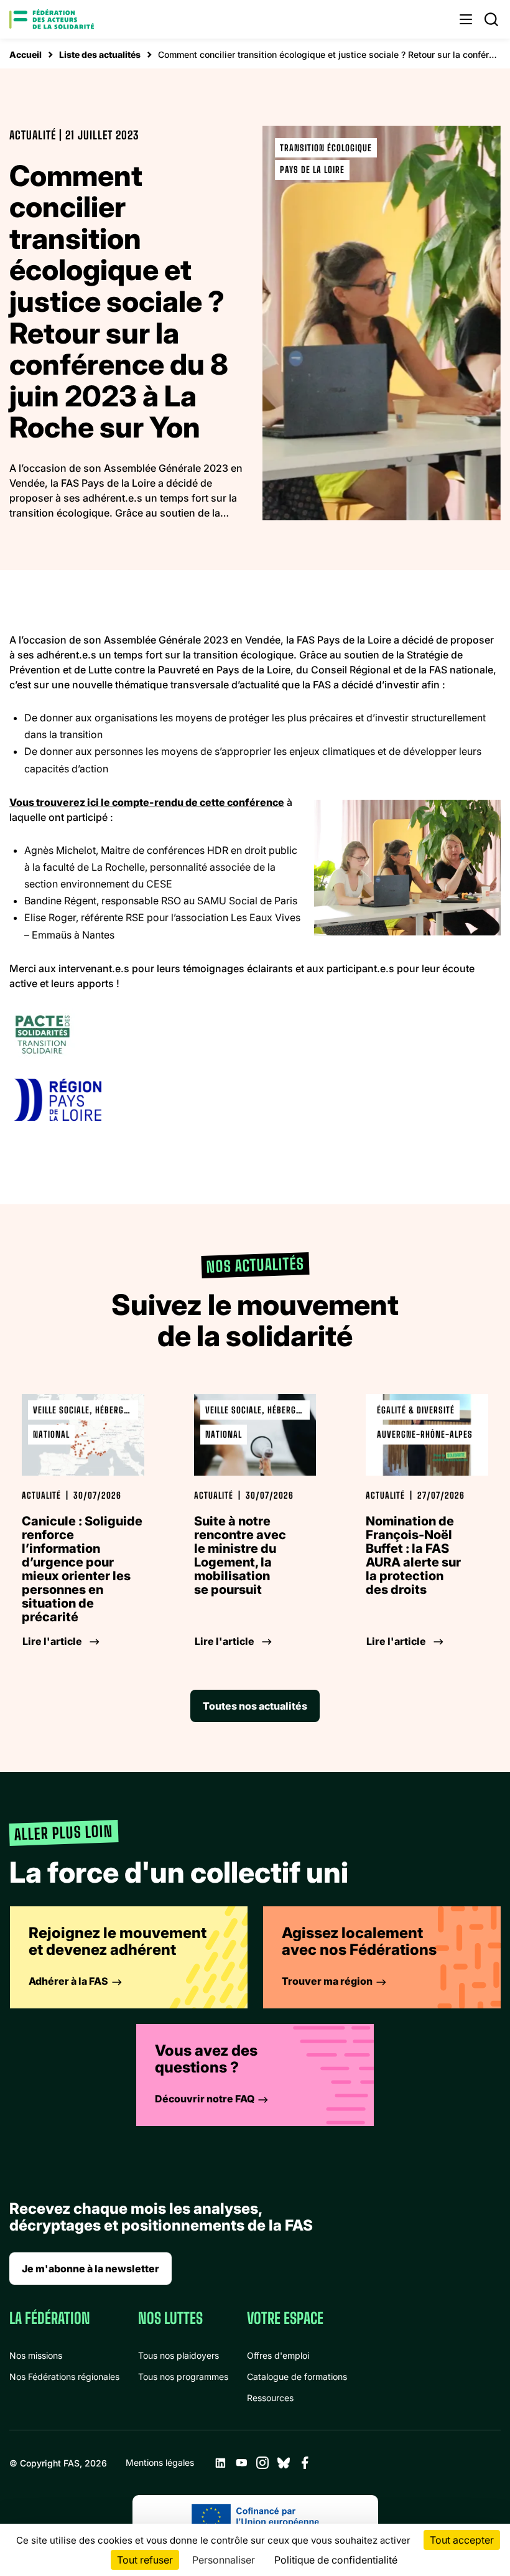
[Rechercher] (491, 19)
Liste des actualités (100, 54)
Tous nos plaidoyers (178, 2355)
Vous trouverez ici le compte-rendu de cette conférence (147, 802)
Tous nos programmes (183, 2377)
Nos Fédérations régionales (64, 2377)
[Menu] (466, 19)
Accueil (25, 54)
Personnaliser (224, 2560)
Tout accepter (462, 2540)
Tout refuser (145, 2560)
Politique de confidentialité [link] (336, 2560)
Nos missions (36, 2355)
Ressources (270, 2398)
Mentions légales (160, 2462)
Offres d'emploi (278, 2355)
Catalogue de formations (297, 2377)
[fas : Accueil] (52, 19)
